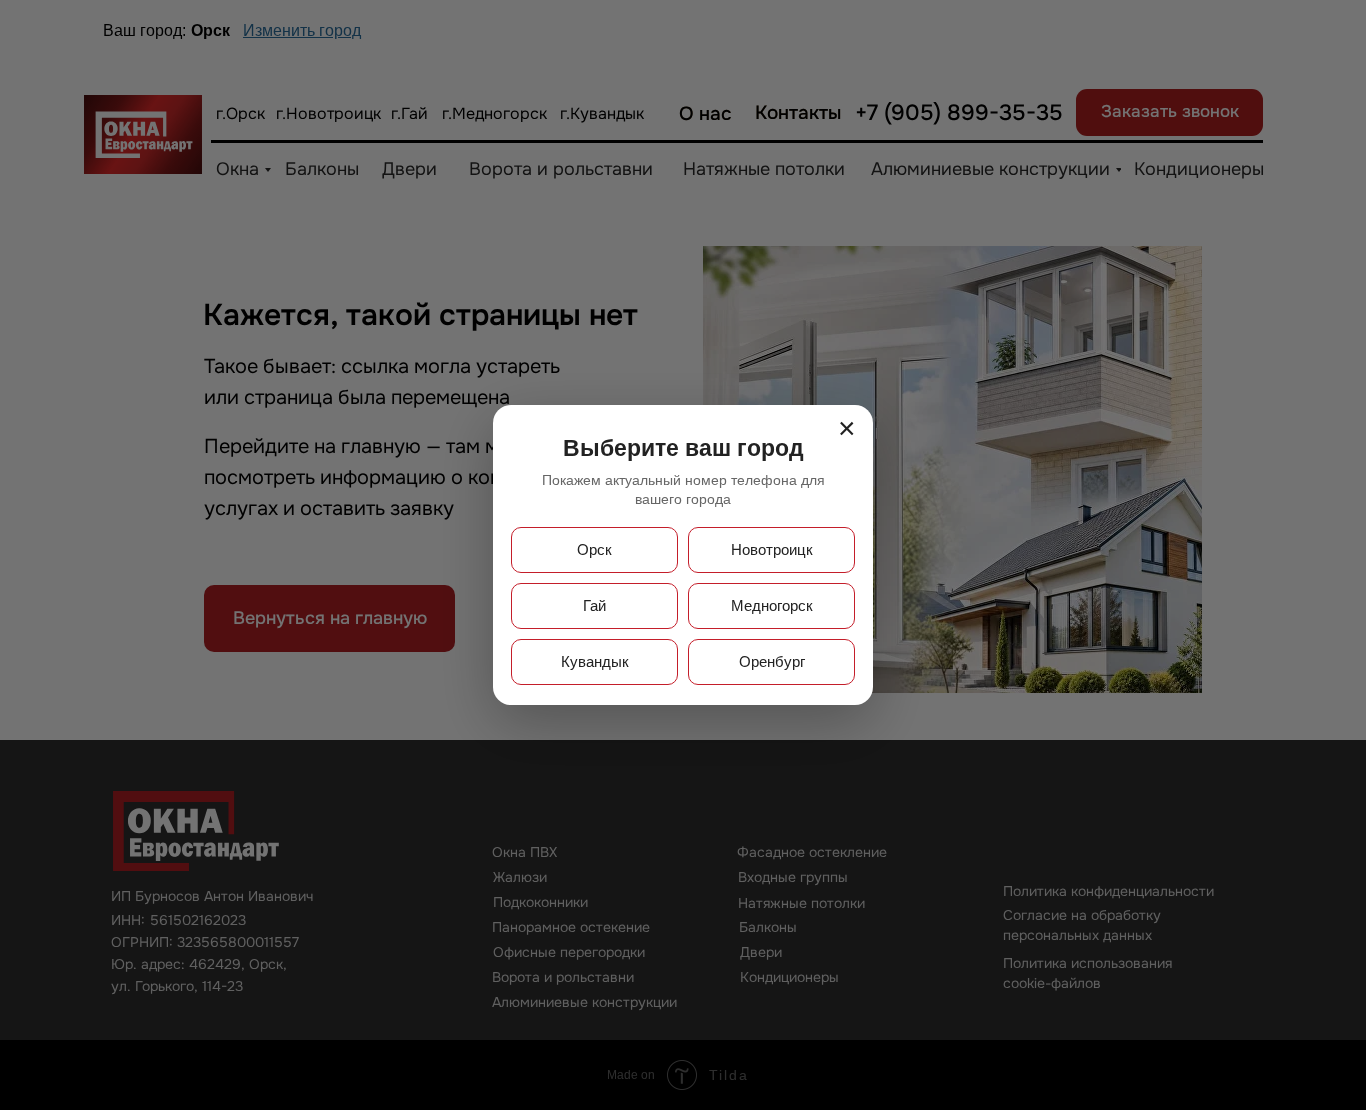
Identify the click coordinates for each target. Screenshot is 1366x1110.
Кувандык (595, 661)
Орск (594, 549)
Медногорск (772, 605)
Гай (594, 605)
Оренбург (772, 661)
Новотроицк (772, 549)
